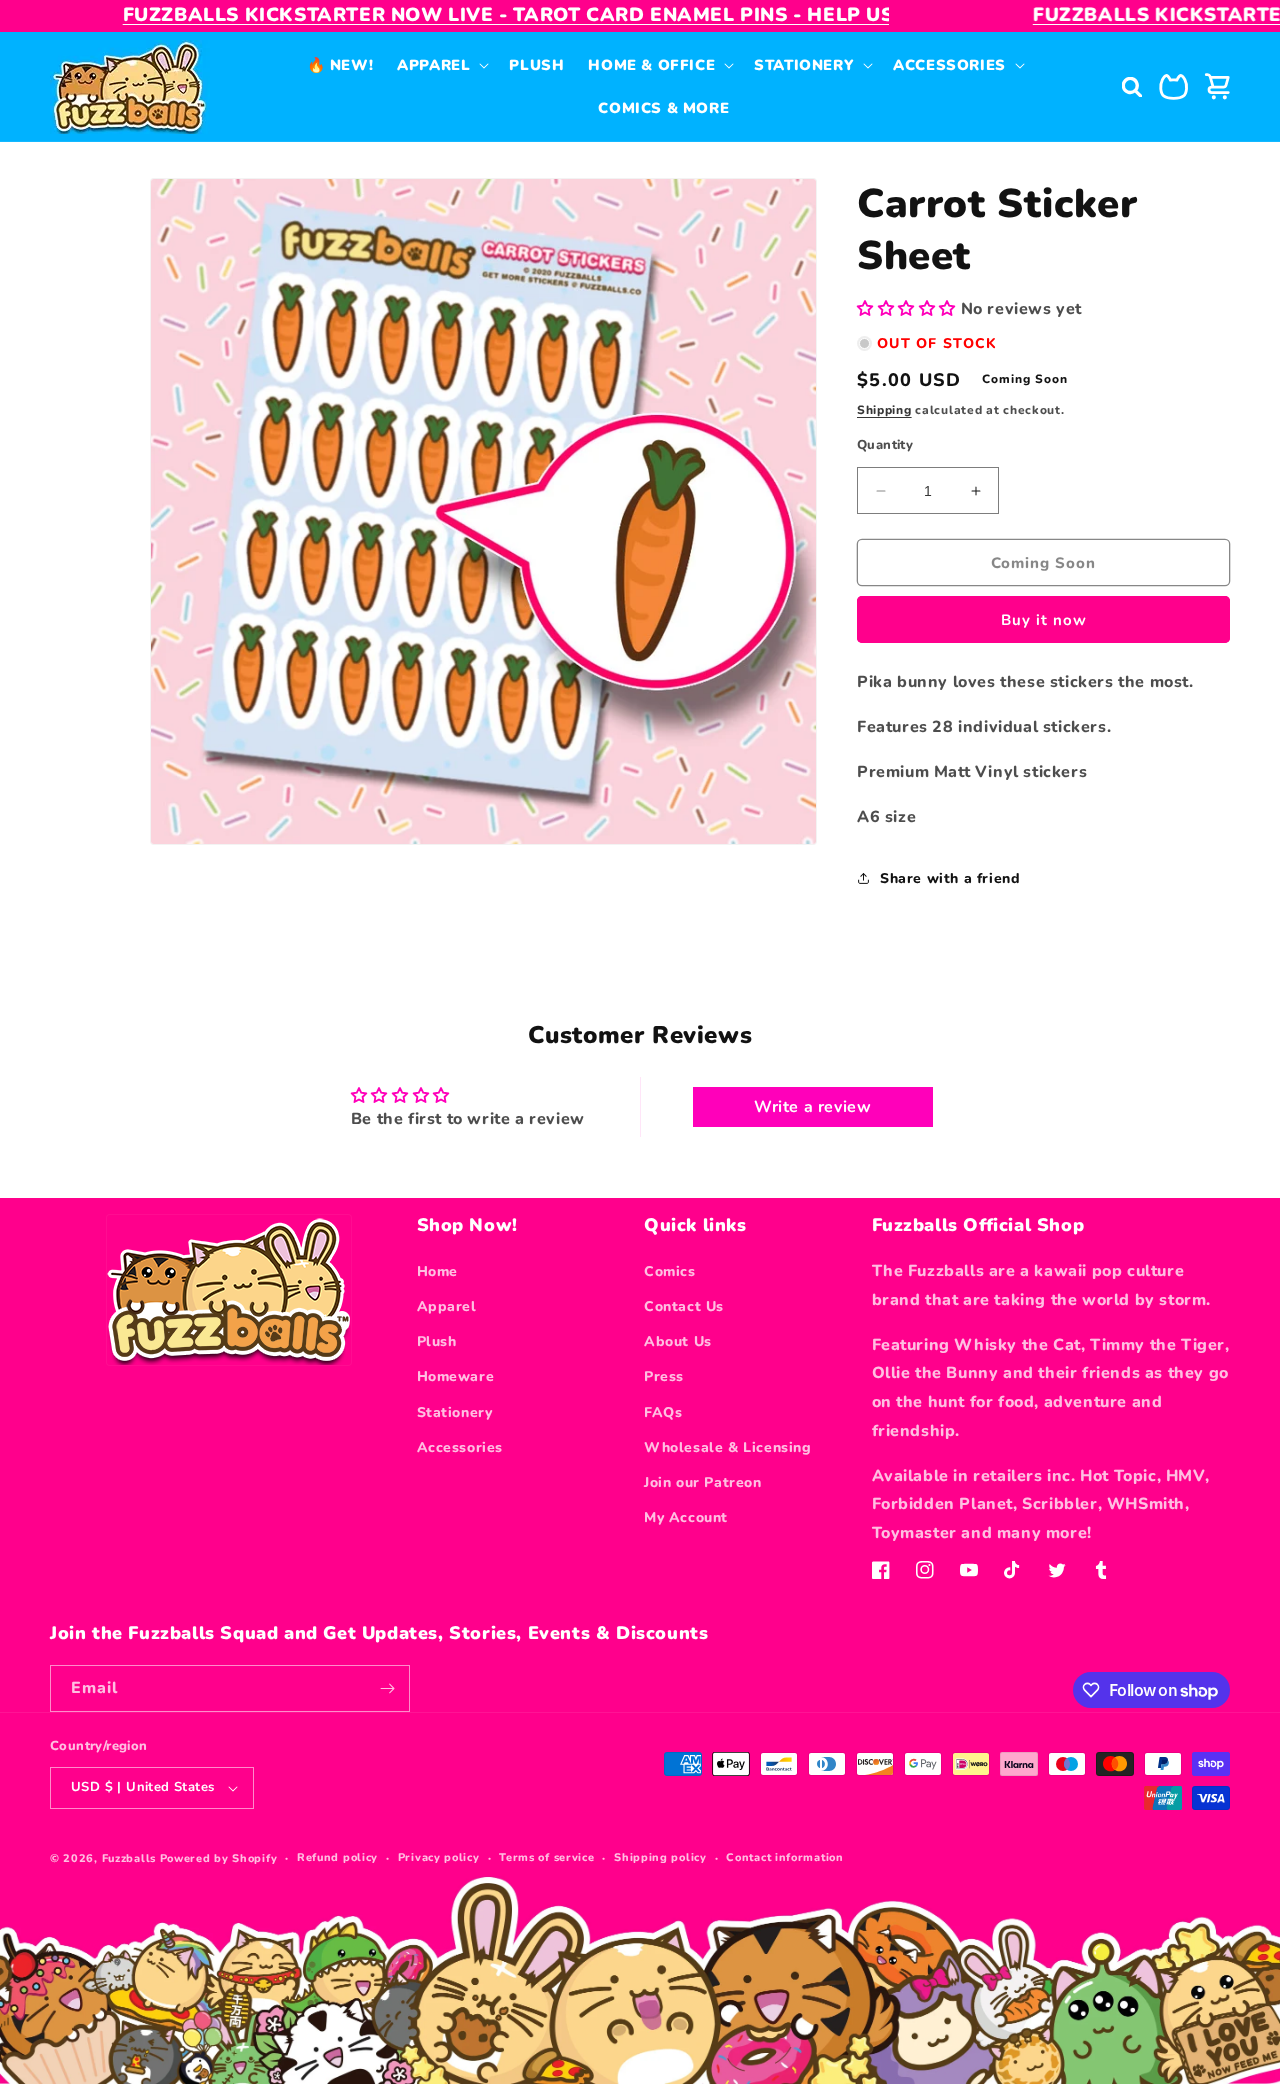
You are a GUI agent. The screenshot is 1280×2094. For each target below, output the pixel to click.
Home (437, 1271)
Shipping (884, 410)
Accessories (460, 1447)
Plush (437, 1341)
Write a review (812, 1107)
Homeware (456, 1376)
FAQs (663, 1412)
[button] (441, 65)
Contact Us (684, 1306)
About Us (678, 1341)
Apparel (447, 1306)
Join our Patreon (703, 1482)
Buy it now (1044, 620)
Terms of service (546, 1857)
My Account (686, 1517)
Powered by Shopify (219, 1858)
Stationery (455, 1412)
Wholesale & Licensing (728, 1447)
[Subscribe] (387, 1688)
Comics (670, 1271)
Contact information (784, 1857)
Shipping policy (660, 1857)
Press (664, 1376)
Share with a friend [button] (950, 878)
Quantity (885, 445)
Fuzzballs (129, 1858)
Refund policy (337, 1857)
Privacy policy (439, 1857)
